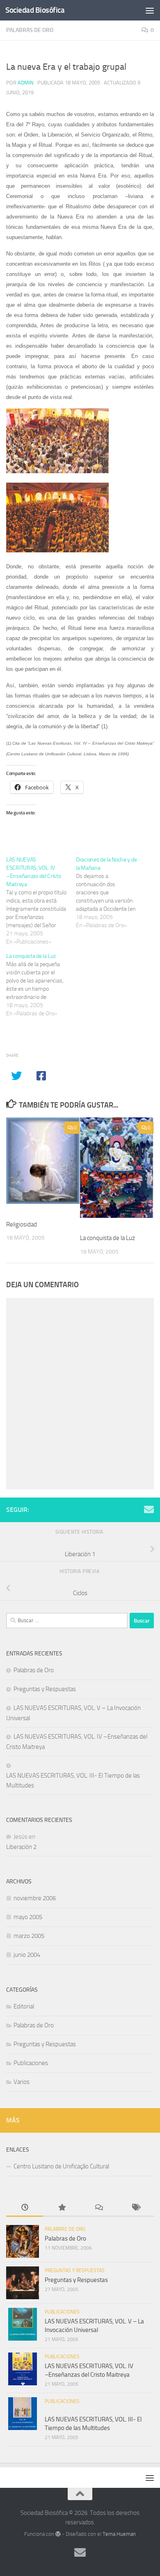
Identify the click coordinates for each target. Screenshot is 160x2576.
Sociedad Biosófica (35, 10)
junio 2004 (27, 1955)
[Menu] (150, 10)
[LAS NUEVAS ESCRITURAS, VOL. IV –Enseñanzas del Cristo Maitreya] (41, 901)
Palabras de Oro (30, 30)
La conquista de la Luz (107, 1238)
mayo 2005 (28, 1917)
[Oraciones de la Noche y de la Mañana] (111, 893)
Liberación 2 (21, 1847)
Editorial (24, 2006)
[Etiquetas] (135, 2208)
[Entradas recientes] (25, 2208)
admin (26, 83)
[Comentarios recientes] (98, 2208)
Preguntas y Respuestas (45, 1689)
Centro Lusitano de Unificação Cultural (61, 2166)
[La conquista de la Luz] (41, 985)
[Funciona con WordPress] (58, 2534)
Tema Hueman (119, 2534)
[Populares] (62, 2208)
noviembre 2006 (35, 1898)
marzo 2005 (29, 1936)
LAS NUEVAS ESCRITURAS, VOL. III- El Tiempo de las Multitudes (73, 1780)
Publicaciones (31, 2063)
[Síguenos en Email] (149, 1509)
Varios (22, 2082)
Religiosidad (22, 1224)
